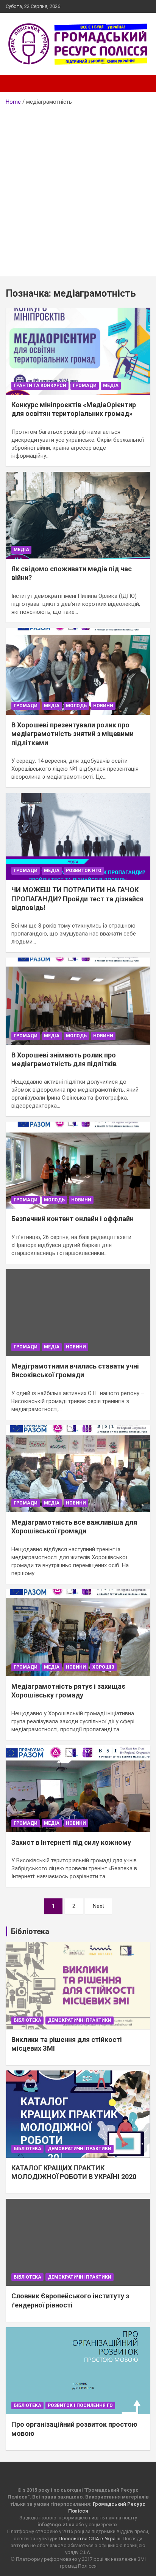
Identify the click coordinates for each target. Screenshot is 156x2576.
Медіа (111, 386)
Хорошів (103, 1667)
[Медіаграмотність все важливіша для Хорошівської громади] (78, 1469)
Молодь (76, 706)
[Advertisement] (78, 188)
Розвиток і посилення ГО (80, 2405)
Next (98, 1906)
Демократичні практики (80, 2020)
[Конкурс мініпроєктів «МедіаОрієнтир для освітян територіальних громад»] (78, 351)
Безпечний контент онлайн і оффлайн (73, 1219)
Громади (85, 386)
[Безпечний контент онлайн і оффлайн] (78, 1166)
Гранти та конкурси (40, 386)
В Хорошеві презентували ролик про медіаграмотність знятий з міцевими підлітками (73, 734)
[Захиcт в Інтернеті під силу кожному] (78, 1789)
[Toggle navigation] (15, 84)
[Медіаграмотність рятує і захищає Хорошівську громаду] (78, 1633)
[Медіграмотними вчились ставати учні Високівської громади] (78, 1312)
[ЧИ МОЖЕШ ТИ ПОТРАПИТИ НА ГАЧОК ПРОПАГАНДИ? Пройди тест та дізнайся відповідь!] (78, 836)
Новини (103, 706)
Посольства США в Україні (90, 2539)
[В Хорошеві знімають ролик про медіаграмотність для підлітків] (78, 1001)
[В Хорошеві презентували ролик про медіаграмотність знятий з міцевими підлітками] (78, 671)
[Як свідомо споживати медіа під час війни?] (78, 515)
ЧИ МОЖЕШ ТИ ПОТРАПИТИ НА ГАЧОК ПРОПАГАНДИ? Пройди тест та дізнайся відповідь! (77, 899)
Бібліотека (27, 2020)
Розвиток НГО (84, 871)
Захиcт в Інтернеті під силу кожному (71, 1842)
